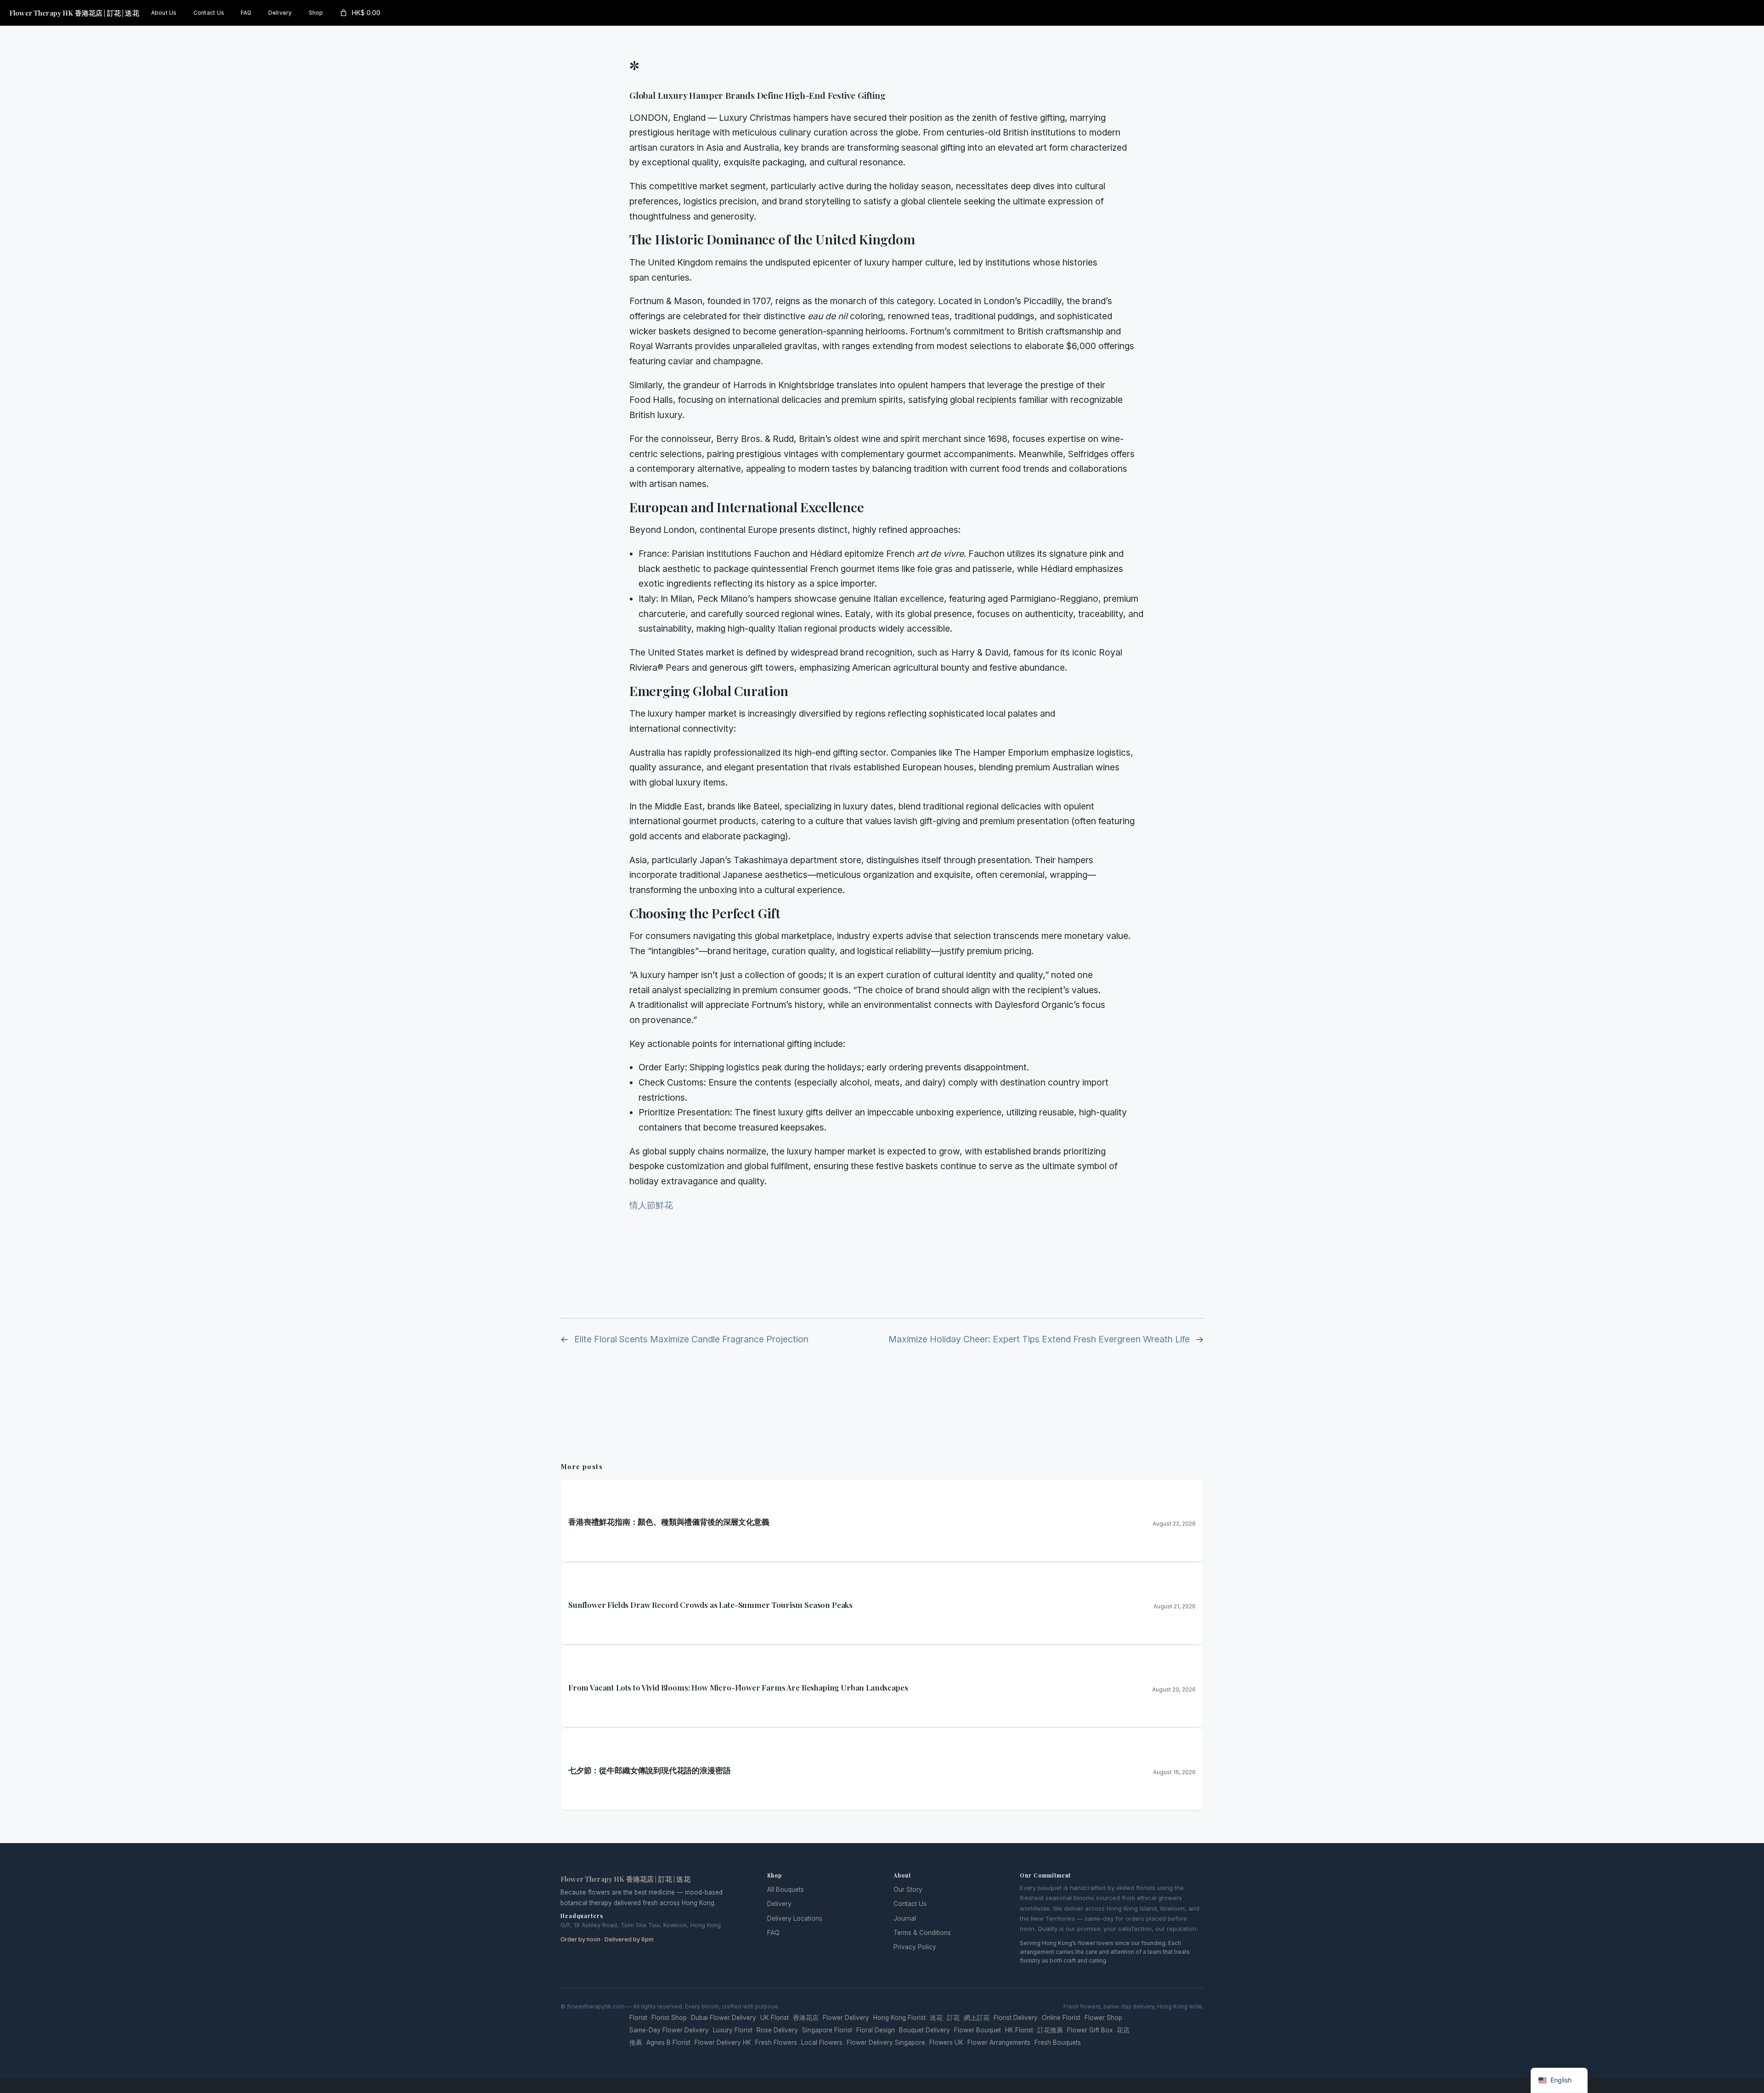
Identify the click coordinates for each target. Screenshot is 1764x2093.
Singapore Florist (827, 2030)
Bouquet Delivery (924, 2030)
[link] (359, 13)
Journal (905, 1918)
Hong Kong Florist (899, 2018)
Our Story (908, 1889)
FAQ (773, 1933)
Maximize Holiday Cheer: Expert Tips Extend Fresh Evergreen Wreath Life (1039, 1339)
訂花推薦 (1050, 2030)
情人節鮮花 (651, 1205)
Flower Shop (1103, 2018)
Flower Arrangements (999, 2042)
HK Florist (1019, 2030)
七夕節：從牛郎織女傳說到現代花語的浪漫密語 (649, 1770)
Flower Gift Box (1090, 2030)
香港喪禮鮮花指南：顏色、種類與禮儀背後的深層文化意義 (669, 1522)
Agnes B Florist (668, 2042)
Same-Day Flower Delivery (669, 2030)
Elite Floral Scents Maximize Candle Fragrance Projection (691, 1339)
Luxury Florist (733, 2030)
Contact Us (910, 1904)
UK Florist (775, 2018)
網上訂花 (977, 2018)
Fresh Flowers (776, 2042)
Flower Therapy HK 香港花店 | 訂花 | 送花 (74, 13)
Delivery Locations (795, 1918)
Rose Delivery (777, 2030)
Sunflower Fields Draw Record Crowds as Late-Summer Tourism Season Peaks (710, 1605)
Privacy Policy (915, 1947)
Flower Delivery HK (723, 2042)
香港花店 (806, 2018)
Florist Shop (669, 2018)
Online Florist (1061, 2018)
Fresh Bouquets (1058, 2042)
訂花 (953, 2018)
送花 (936, 2018)
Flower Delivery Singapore (886, 2042)
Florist (638, 2018)
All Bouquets (786, 1889)
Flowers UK (946, 2042)
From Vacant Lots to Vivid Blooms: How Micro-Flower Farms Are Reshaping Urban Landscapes (738, 1687)
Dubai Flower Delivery (724, 2018)
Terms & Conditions (922, 1933)
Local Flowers (822, 2042)
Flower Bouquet (978, 2030)
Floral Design (876, 2030)
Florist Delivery (1016, 2018)
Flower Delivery (846, 2018)
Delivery (779, 1904)
